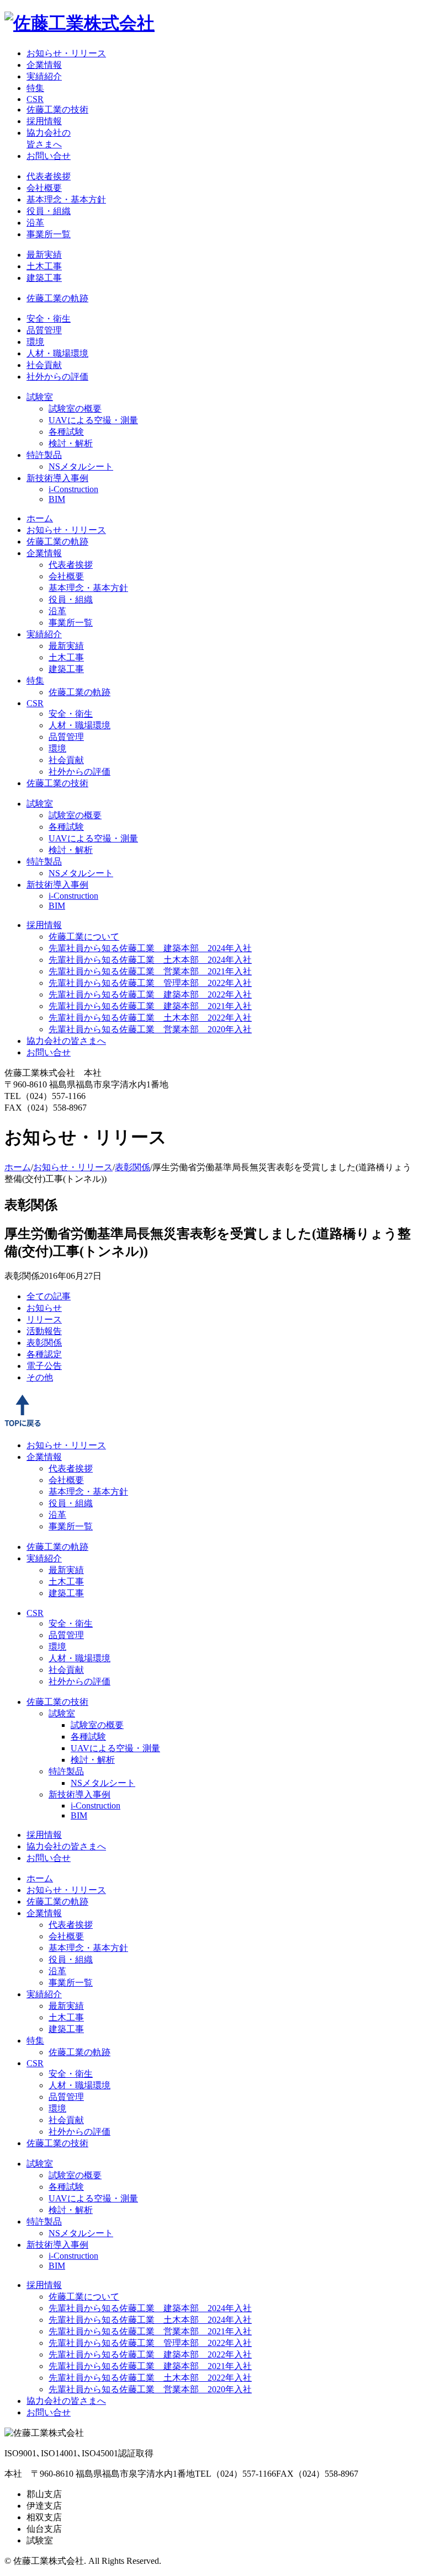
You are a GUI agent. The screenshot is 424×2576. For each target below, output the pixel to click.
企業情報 (44, 65)
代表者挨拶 (49, 176)
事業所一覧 (49, 234)
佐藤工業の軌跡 (57, 298)
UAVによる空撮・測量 (93, 420)
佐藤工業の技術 (57, 110)
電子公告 (44, 1366)
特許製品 (44, 455)
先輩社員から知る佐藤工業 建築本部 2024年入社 (150, 948)
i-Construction (73, 489)
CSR (35, 99)
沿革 (35, 223)
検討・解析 (71, 443)
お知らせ (44, 1308)
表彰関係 (132, 1167)
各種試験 (66, 432)
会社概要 (44, 188)
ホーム (40, 518)
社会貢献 (44, 365)
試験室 (40, 397)
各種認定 (44, 1354)
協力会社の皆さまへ (66, 1041)
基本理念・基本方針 (66, 199)
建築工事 (44, 278)
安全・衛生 (49, 319)
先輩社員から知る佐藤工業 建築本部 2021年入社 (150, 1006)
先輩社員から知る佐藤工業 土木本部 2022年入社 (150, 1018)
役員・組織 (49, 211)
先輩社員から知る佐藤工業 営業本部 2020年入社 (150, 1029)
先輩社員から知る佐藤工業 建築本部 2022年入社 (150, 994)
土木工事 (44, 266)
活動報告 (44, 1331)
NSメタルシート (81, 466)
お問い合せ (49, 156)
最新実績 (44, 255)
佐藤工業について (84, 937)
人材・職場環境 (57, 353)
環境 (35, 342)
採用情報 (44, 121)
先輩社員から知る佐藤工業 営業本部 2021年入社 (150, 971)
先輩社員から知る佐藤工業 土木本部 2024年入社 (150, 960)
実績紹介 (44, 76)
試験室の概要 (75, 409)
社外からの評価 (57, 377)
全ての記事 (49, 1296)
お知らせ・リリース (66, 53)
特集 (35, 88)
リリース (44, 1319)
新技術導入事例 (57, 478)
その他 (40, 1377)
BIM (57, 499)
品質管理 (44, 330)
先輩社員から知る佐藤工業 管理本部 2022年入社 (150, 983)
